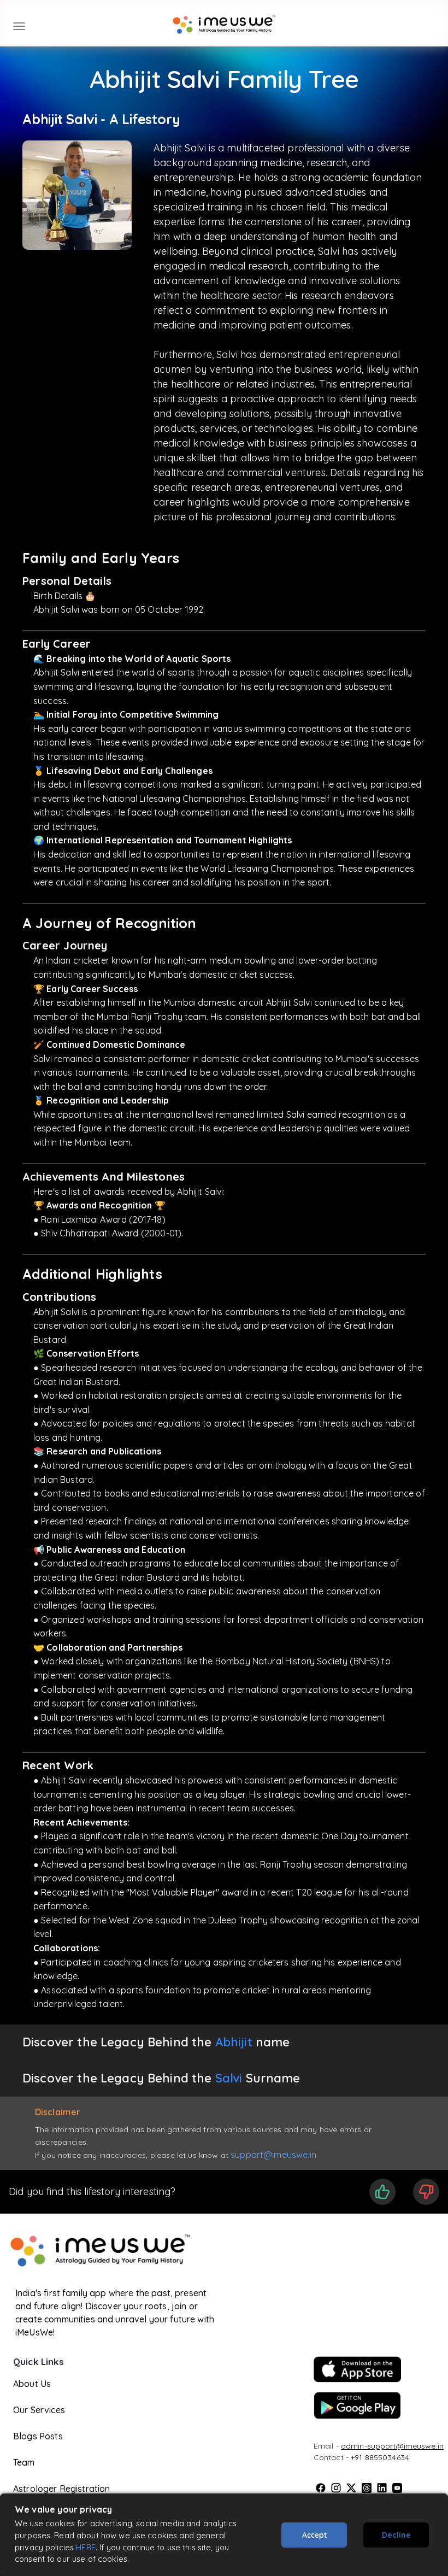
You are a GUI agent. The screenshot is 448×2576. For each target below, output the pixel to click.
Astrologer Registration (61, 2489)
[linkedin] (382, 2488)
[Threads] (367, 2488)
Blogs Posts (38, 2436)
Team (24, 2462)
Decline (396, 2535)
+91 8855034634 (380, 2457)
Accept (314, 2535)
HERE (86, 2547)
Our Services (39, 2410)
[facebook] (321, 2488)
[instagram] (336, 2488)
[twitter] (351, 2488)
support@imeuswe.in (273, 2155)
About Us (32, 2384)
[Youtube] (397, 2488)
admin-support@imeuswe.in (392, 2446)
